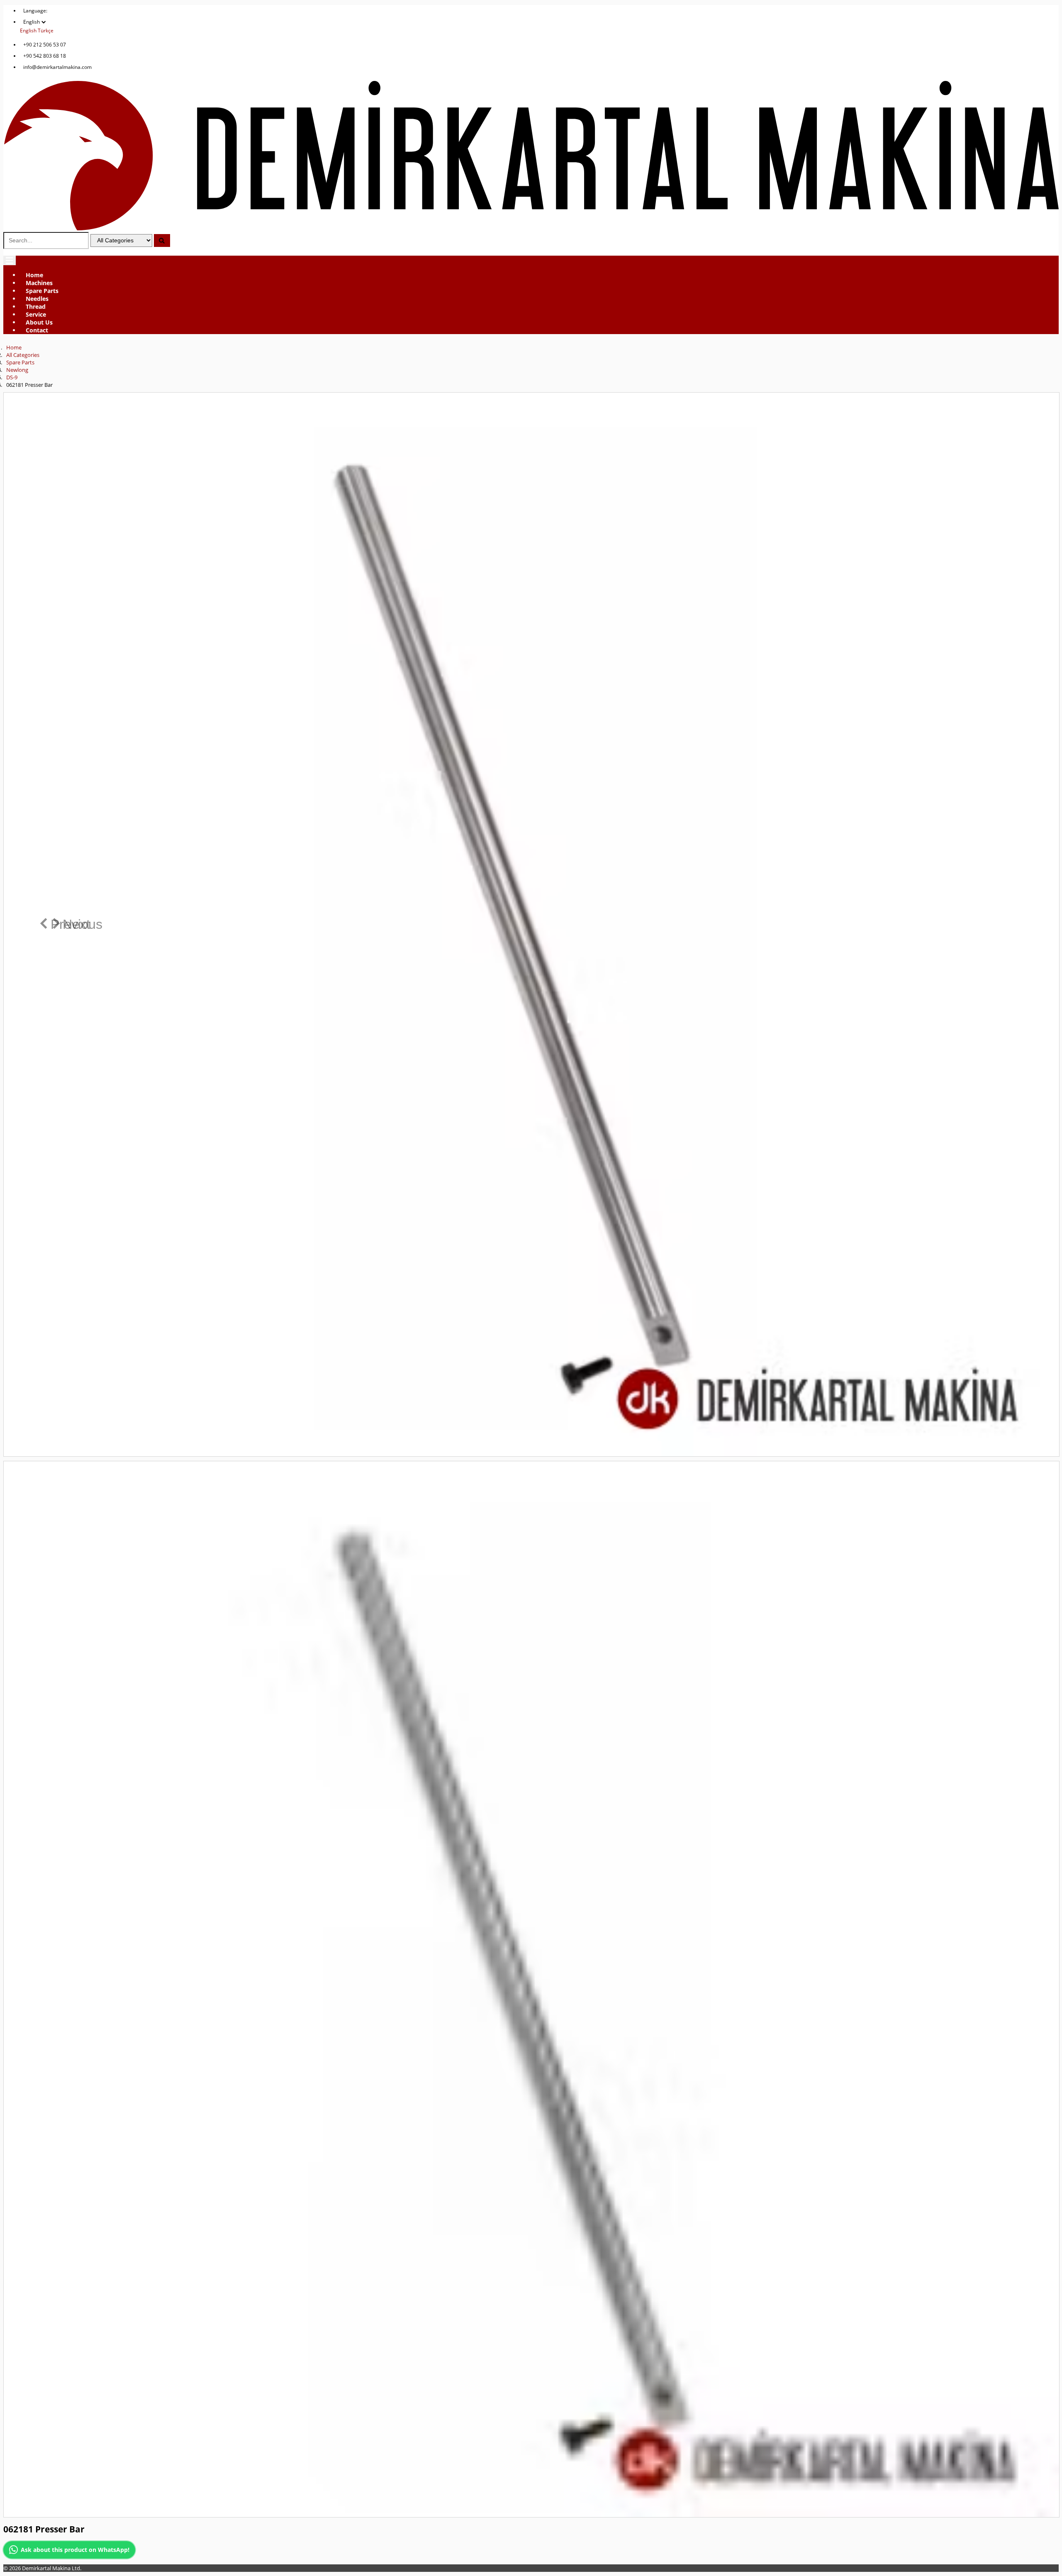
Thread (36, 306)
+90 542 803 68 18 (45, 56)
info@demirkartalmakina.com (57, 67)
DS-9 (12, 377)
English (28, 31)
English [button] (32, 22)
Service (36, 314)
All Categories (23, 355)
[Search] (162, 241)
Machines (39, 283)
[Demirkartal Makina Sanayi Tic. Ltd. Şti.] (531, 228)
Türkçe (46, 31)
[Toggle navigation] (10, 260)
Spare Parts (42, 291)
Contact (37, 330)
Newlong (17, 370)
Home (34, 275)
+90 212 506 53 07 (45, 45)
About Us (39, 322)
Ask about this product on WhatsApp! (75, 2550)
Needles (37, 299)
